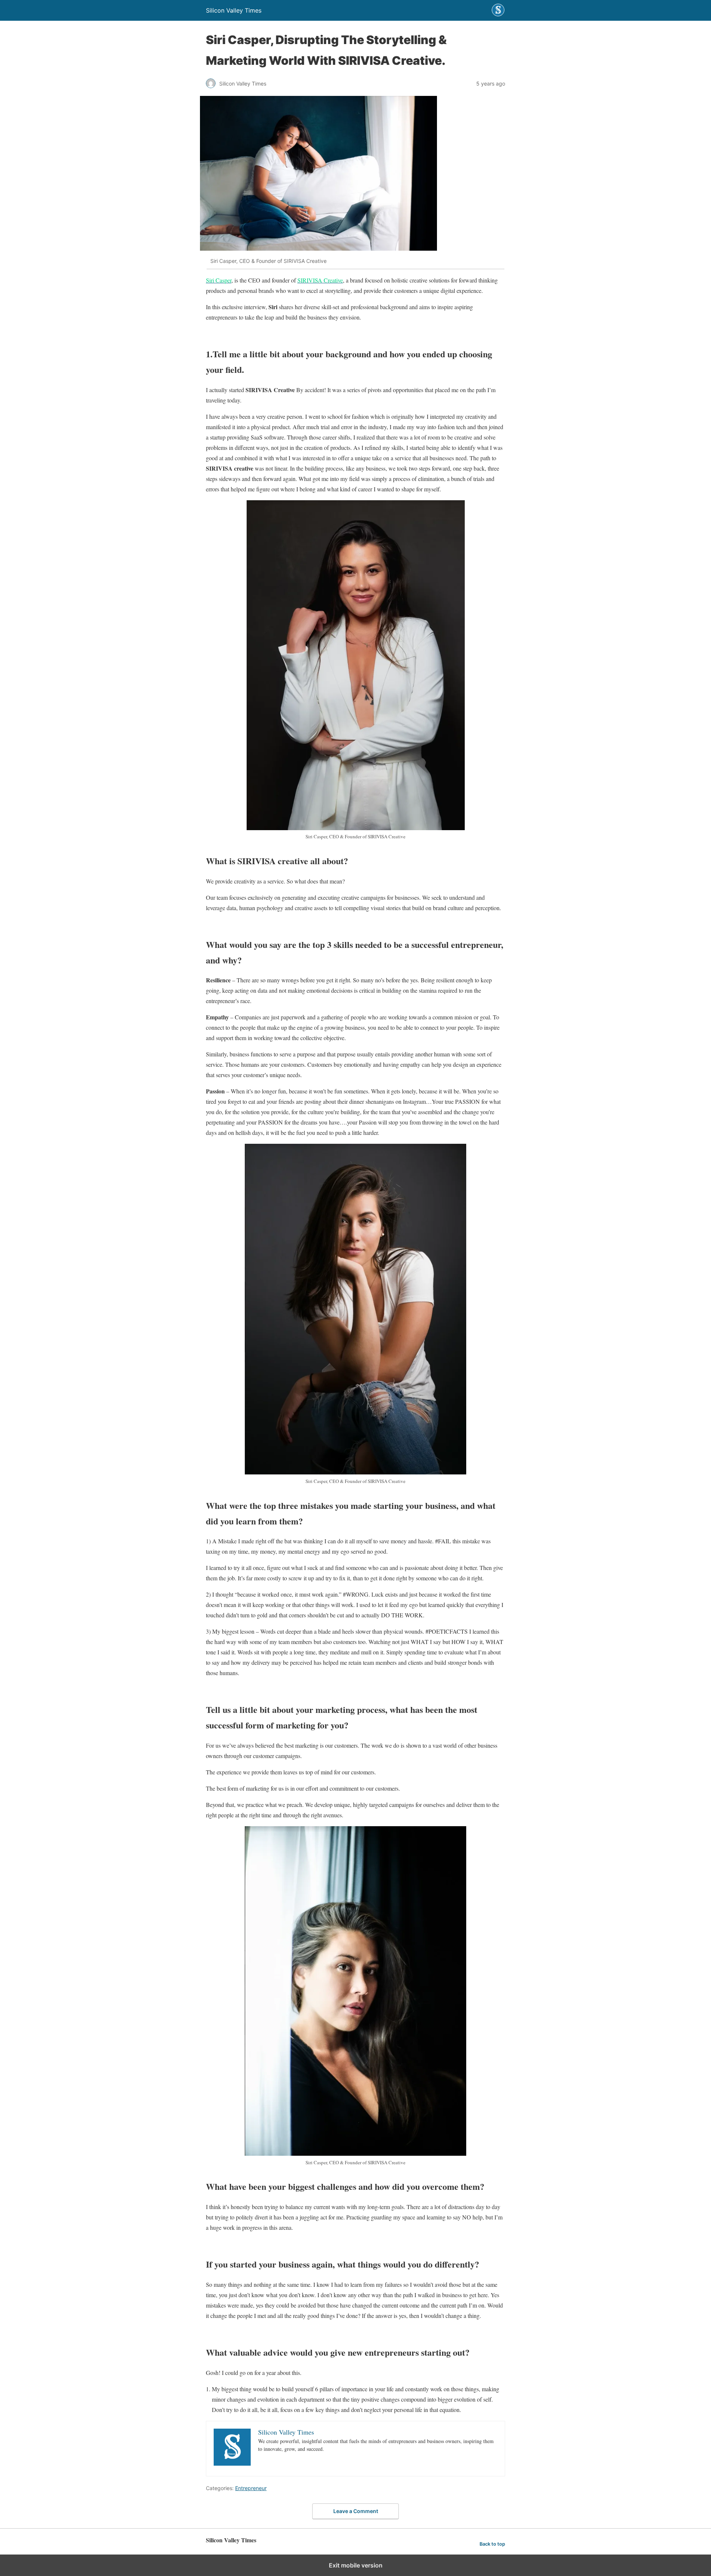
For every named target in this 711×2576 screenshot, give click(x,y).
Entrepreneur (251, 2488)
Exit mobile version (356, 2565)
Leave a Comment (356, 2511)
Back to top (492, 2544)
